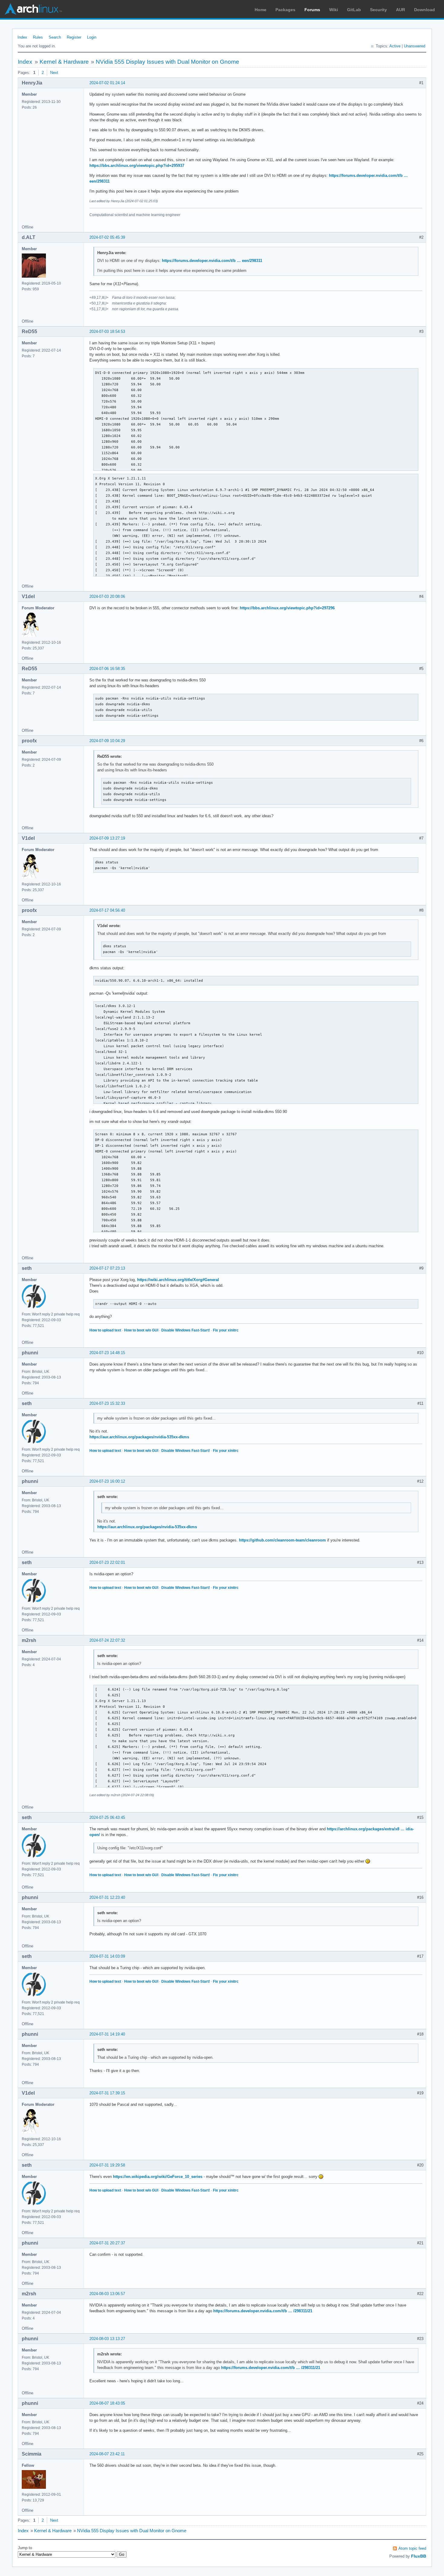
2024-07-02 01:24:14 (107, 83)
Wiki (334, 10)
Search (55, 37)
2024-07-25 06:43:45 (107, 1817)
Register (74, 37)
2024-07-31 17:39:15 (107, 2093)
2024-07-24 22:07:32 (107, 1640)
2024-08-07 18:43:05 (107, 2403)
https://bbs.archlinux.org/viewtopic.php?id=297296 (287, 608)
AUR (401, 10)
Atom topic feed (412, 2548)
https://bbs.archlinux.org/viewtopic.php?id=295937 (137, 166)
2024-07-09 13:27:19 (107, 838)
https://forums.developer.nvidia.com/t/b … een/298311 (212, 261)
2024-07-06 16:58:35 (107, 669)
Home (261, 10)
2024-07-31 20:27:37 (107, 2243)
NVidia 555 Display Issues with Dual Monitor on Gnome (167, 62)
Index (22, 37)
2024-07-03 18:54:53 (107, 332)
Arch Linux (33, 9)
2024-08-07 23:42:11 (107, 2454)
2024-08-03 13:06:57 (107, 2294)
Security (378, 10)
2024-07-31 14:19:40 (107, 2034)
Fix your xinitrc (226, 1330)
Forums (312, 10)
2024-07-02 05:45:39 (107, 237)
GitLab (354, 10)
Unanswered (415, 46)
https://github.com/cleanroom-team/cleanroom (282, 1540)
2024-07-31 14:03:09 (107, 1956)
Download (425, 10)
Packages (285, 10)
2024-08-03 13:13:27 (107, 2339)
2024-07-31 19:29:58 (107, 2165)
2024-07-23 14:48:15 (107, 1353)
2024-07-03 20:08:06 (107, 596)
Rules (38, 37)
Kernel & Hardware (64, 62)
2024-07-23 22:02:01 (107, 1562)
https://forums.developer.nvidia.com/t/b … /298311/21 (263, 2311)
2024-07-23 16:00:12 (107, 1481)
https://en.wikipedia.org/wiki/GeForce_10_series (158, 2177)
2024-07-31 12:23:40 (107, 1897)
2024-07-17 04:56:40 (107, 910)
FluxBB (419, 2556)
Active (395, 46)
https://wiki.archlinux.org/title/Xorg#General (178, 1280)
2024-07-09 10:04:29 (107, 741)
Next (54, 73)
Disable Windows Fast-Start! (186, 1330)
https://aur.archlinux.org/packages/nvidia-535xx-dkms (139, 1437)
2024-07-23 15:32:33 (107, 1403)
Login (92, 37)
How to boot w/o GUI (141, 1330)
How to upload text (105, 1330)
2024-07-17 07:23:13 (107, 1268)
